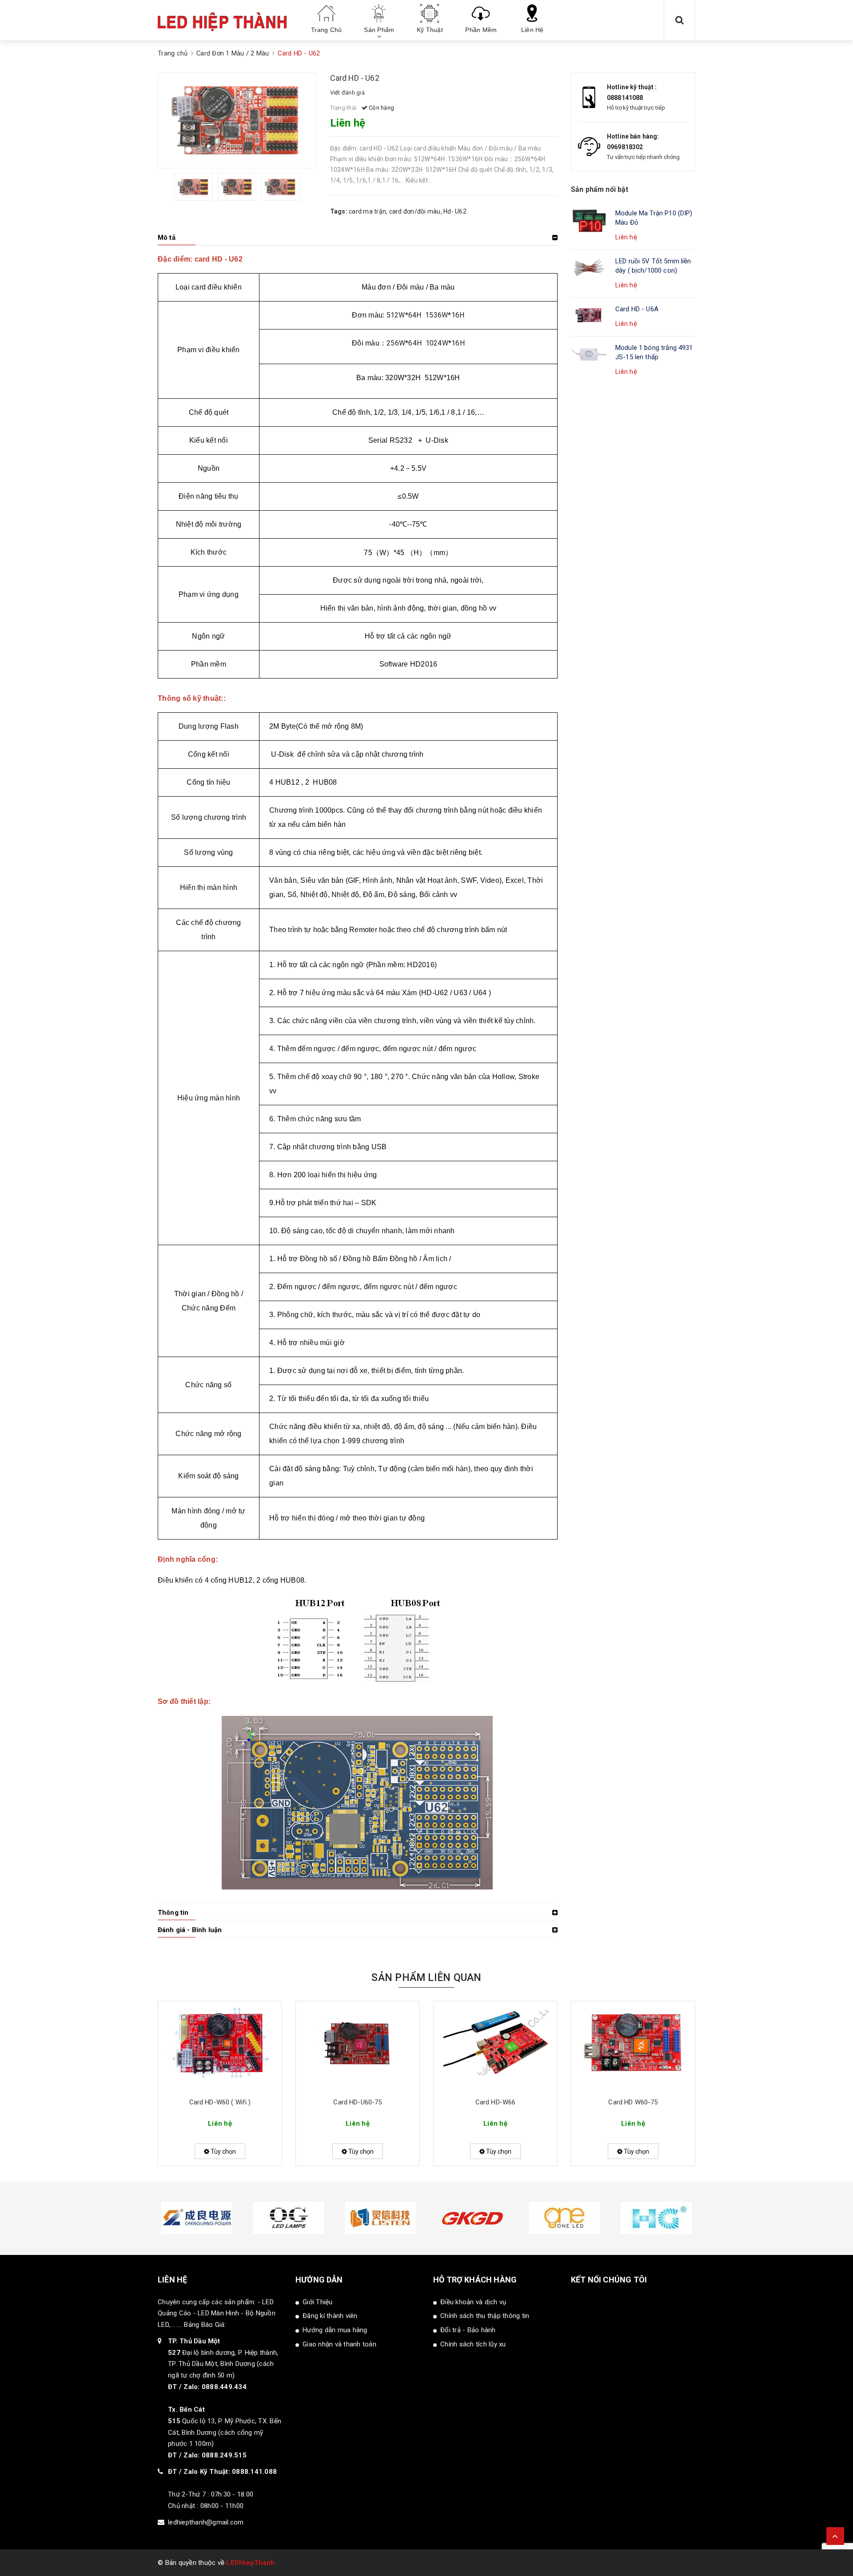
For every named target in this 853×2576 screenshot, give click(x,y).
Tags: (340, 211)
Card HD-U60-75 (357, 2102)
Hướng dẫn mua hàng (335, 2330)
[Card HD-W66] (495, 2046)
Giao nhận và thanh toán (339, 2344)
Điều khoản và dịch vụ (473, 2302)
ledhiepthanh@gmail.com (206, 2522)
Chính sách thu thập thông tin (485, 2316)
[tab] (358, 238)
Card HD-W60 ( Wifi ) (220, 2102)
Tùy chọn (223, 2151)
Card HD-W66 (496, 2102)
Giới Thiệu (318, 2302)
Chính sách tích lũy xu (473, 2344)
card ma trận (367, 211)
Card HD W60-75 (633, 2102)
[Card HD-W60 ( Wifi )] (220, 2046)
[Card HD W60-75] (633, 2046)
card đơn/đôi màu (415, 211)
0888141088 (625, 98)
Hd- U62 (455, 211)
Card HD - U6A (637, 309)
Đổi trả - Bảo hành (468, 2330)
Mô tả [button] (167, 238)
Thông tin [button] (173, 1913)
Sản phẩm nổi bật (600, 189)
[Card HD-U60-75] (358, 2046)
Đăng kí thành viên (330, 2316)
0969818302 (625, 147)
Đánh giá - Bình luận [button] (190, 1930)
